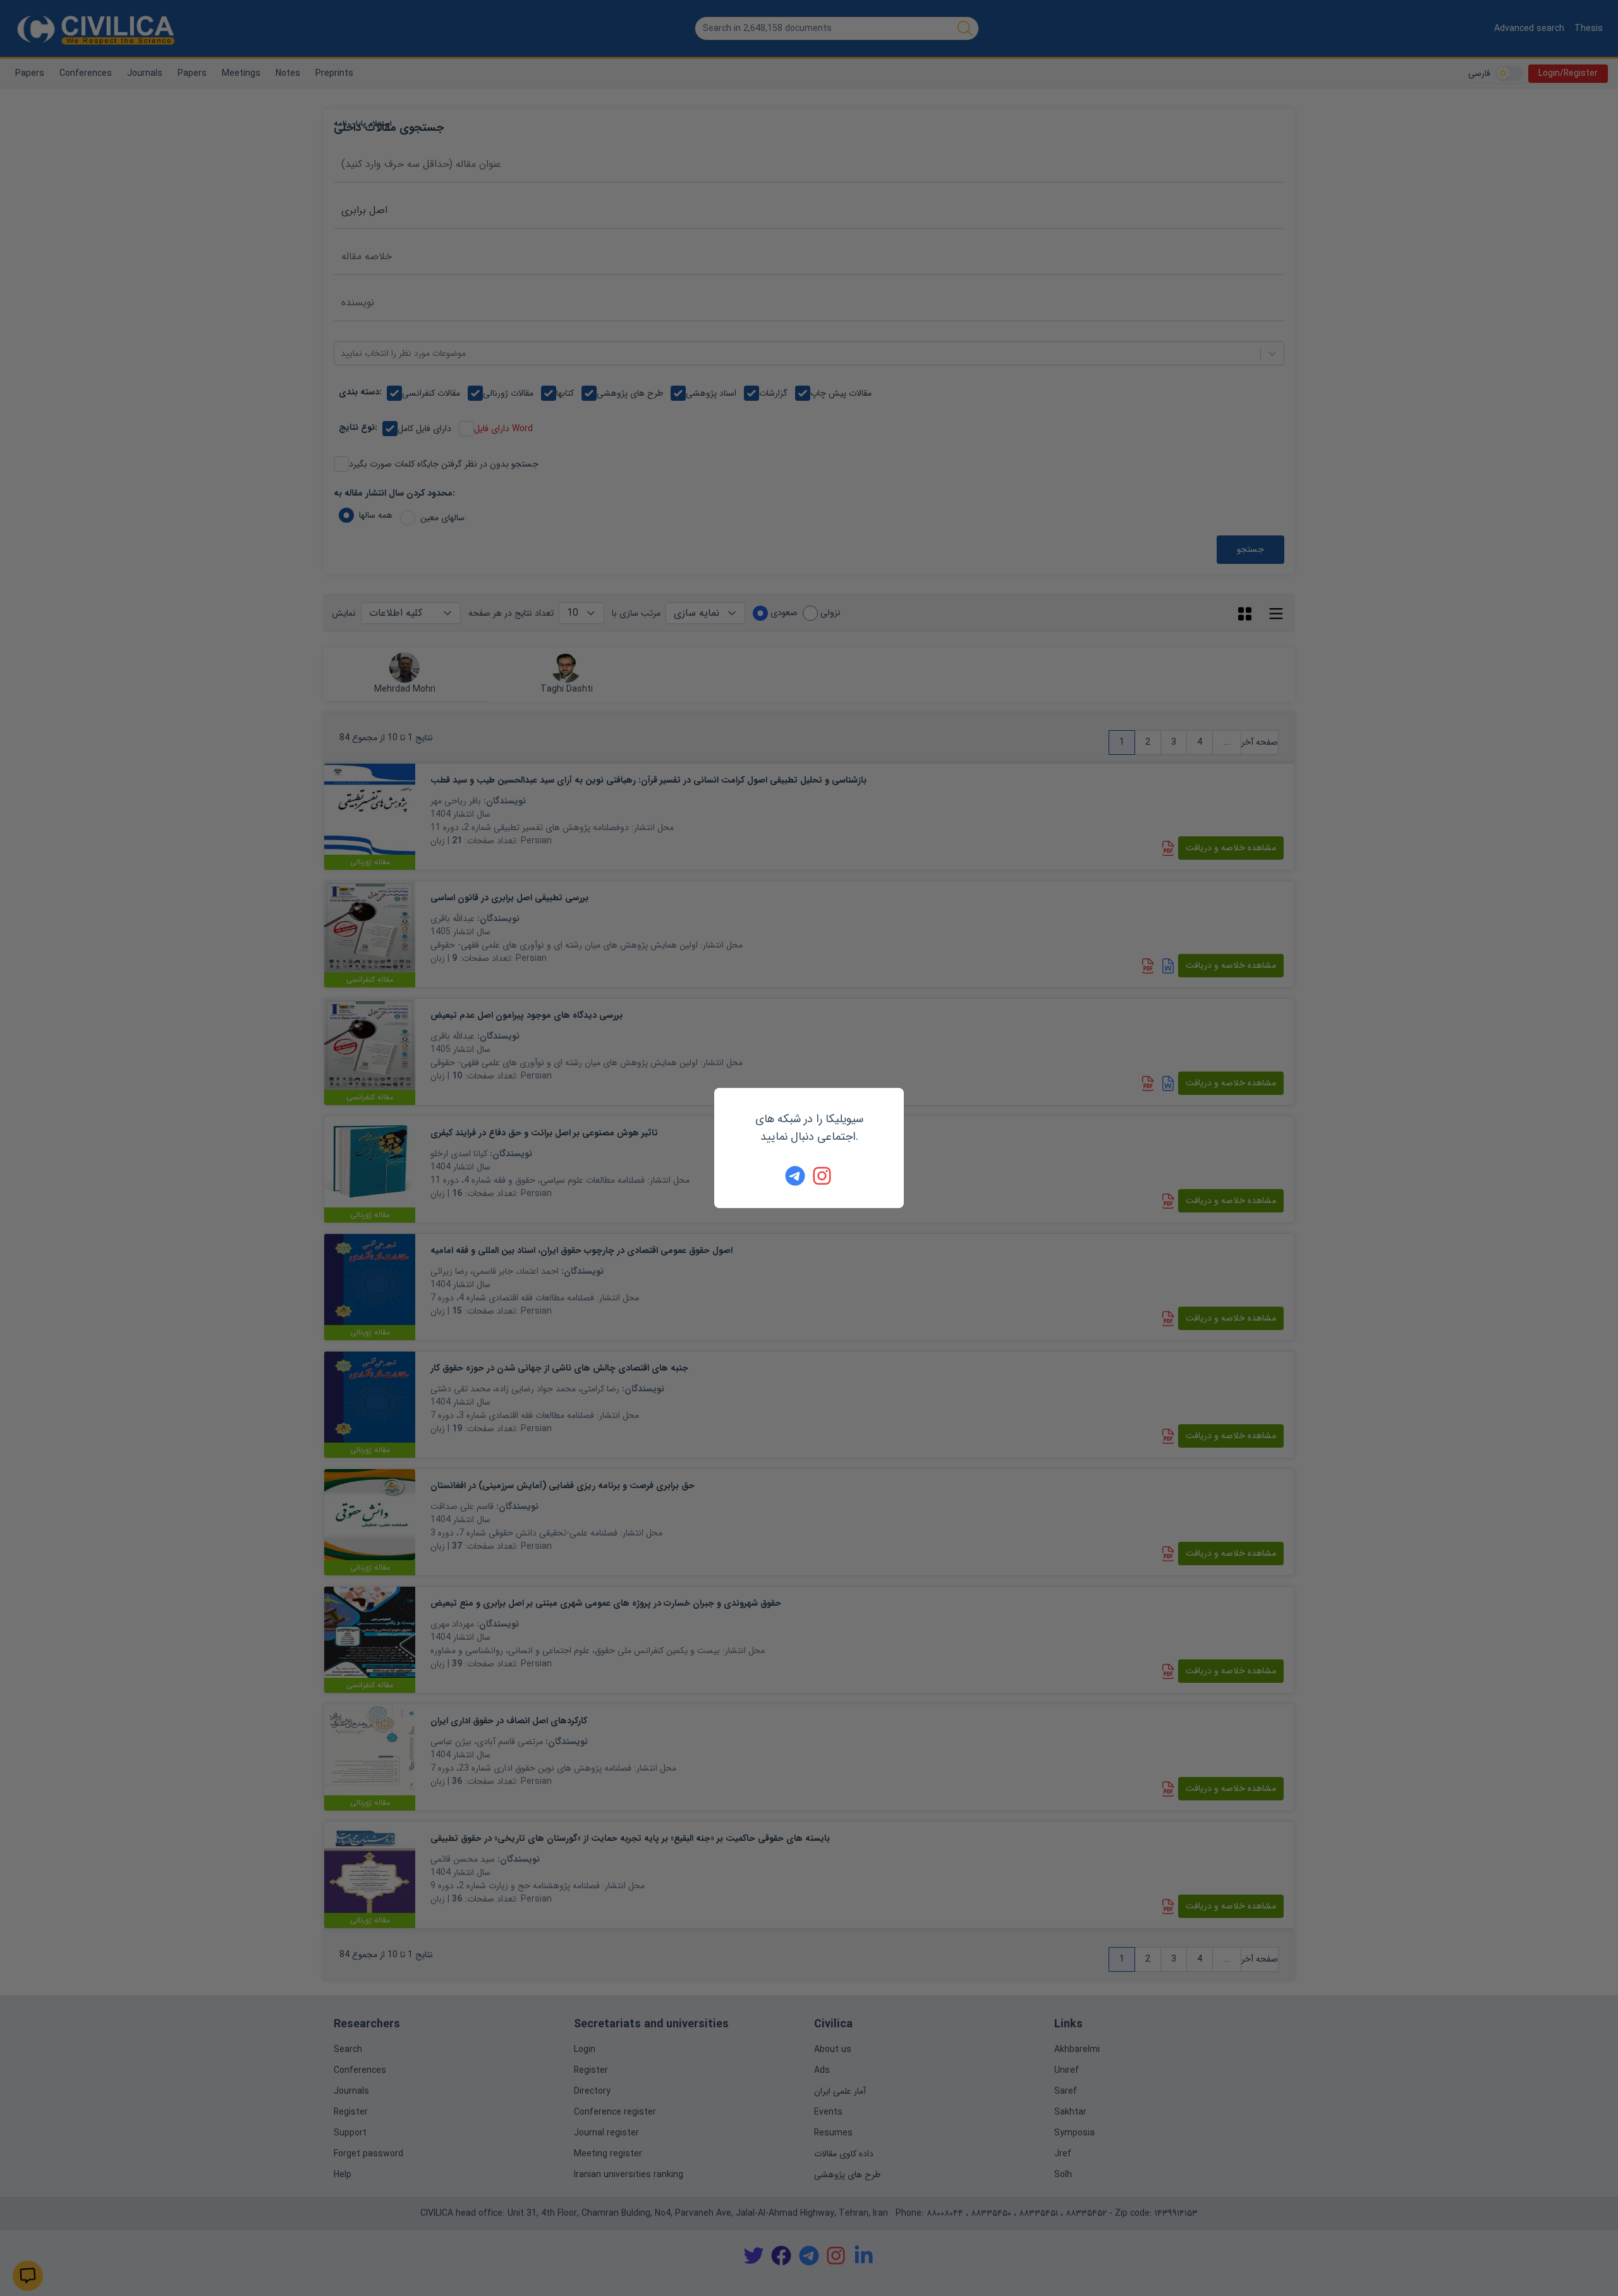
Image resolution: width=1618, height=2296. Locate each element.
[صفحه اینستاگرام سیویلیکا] (823, 1176)
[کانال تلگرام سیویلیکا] (795, 1176)
